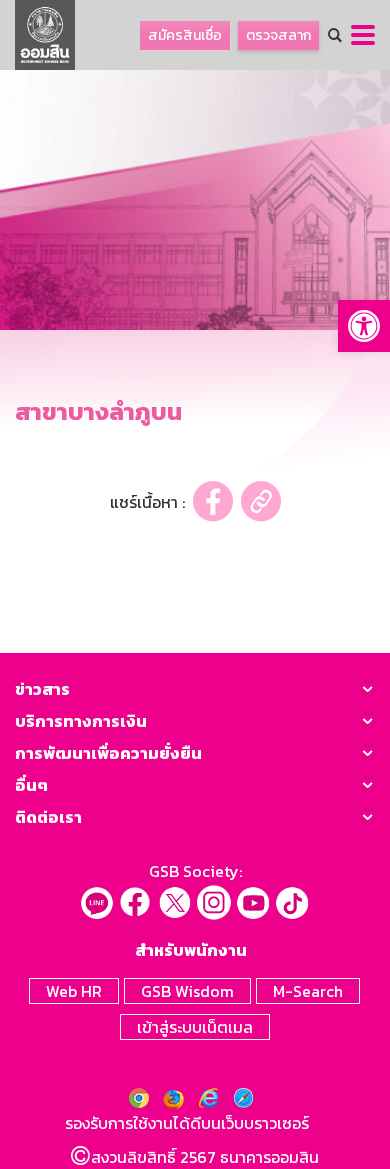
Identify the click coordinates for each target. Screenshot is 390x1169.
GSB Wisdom (187, 991)
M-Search (308, 991)
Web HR (74, 991)
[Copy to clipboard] (261, 501)
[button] (364, 326)
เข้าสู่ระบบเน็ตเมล (195, 1027)
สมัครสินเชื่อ (185, 35)
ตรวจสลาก (278, 35)
